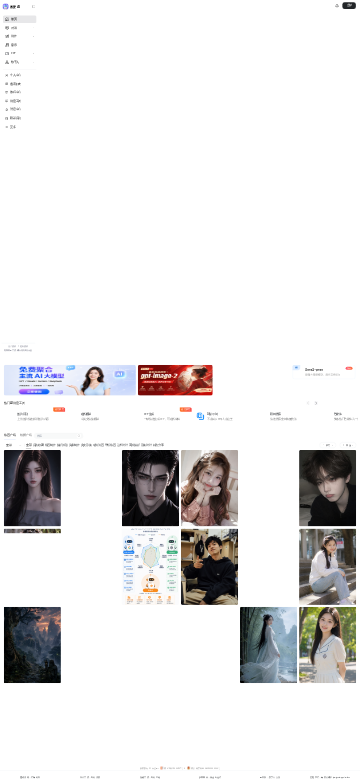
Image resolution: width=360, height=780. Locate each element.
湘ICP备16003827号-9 (174, 768)
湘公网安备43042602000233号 (205, 768)
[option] (70, 380)
